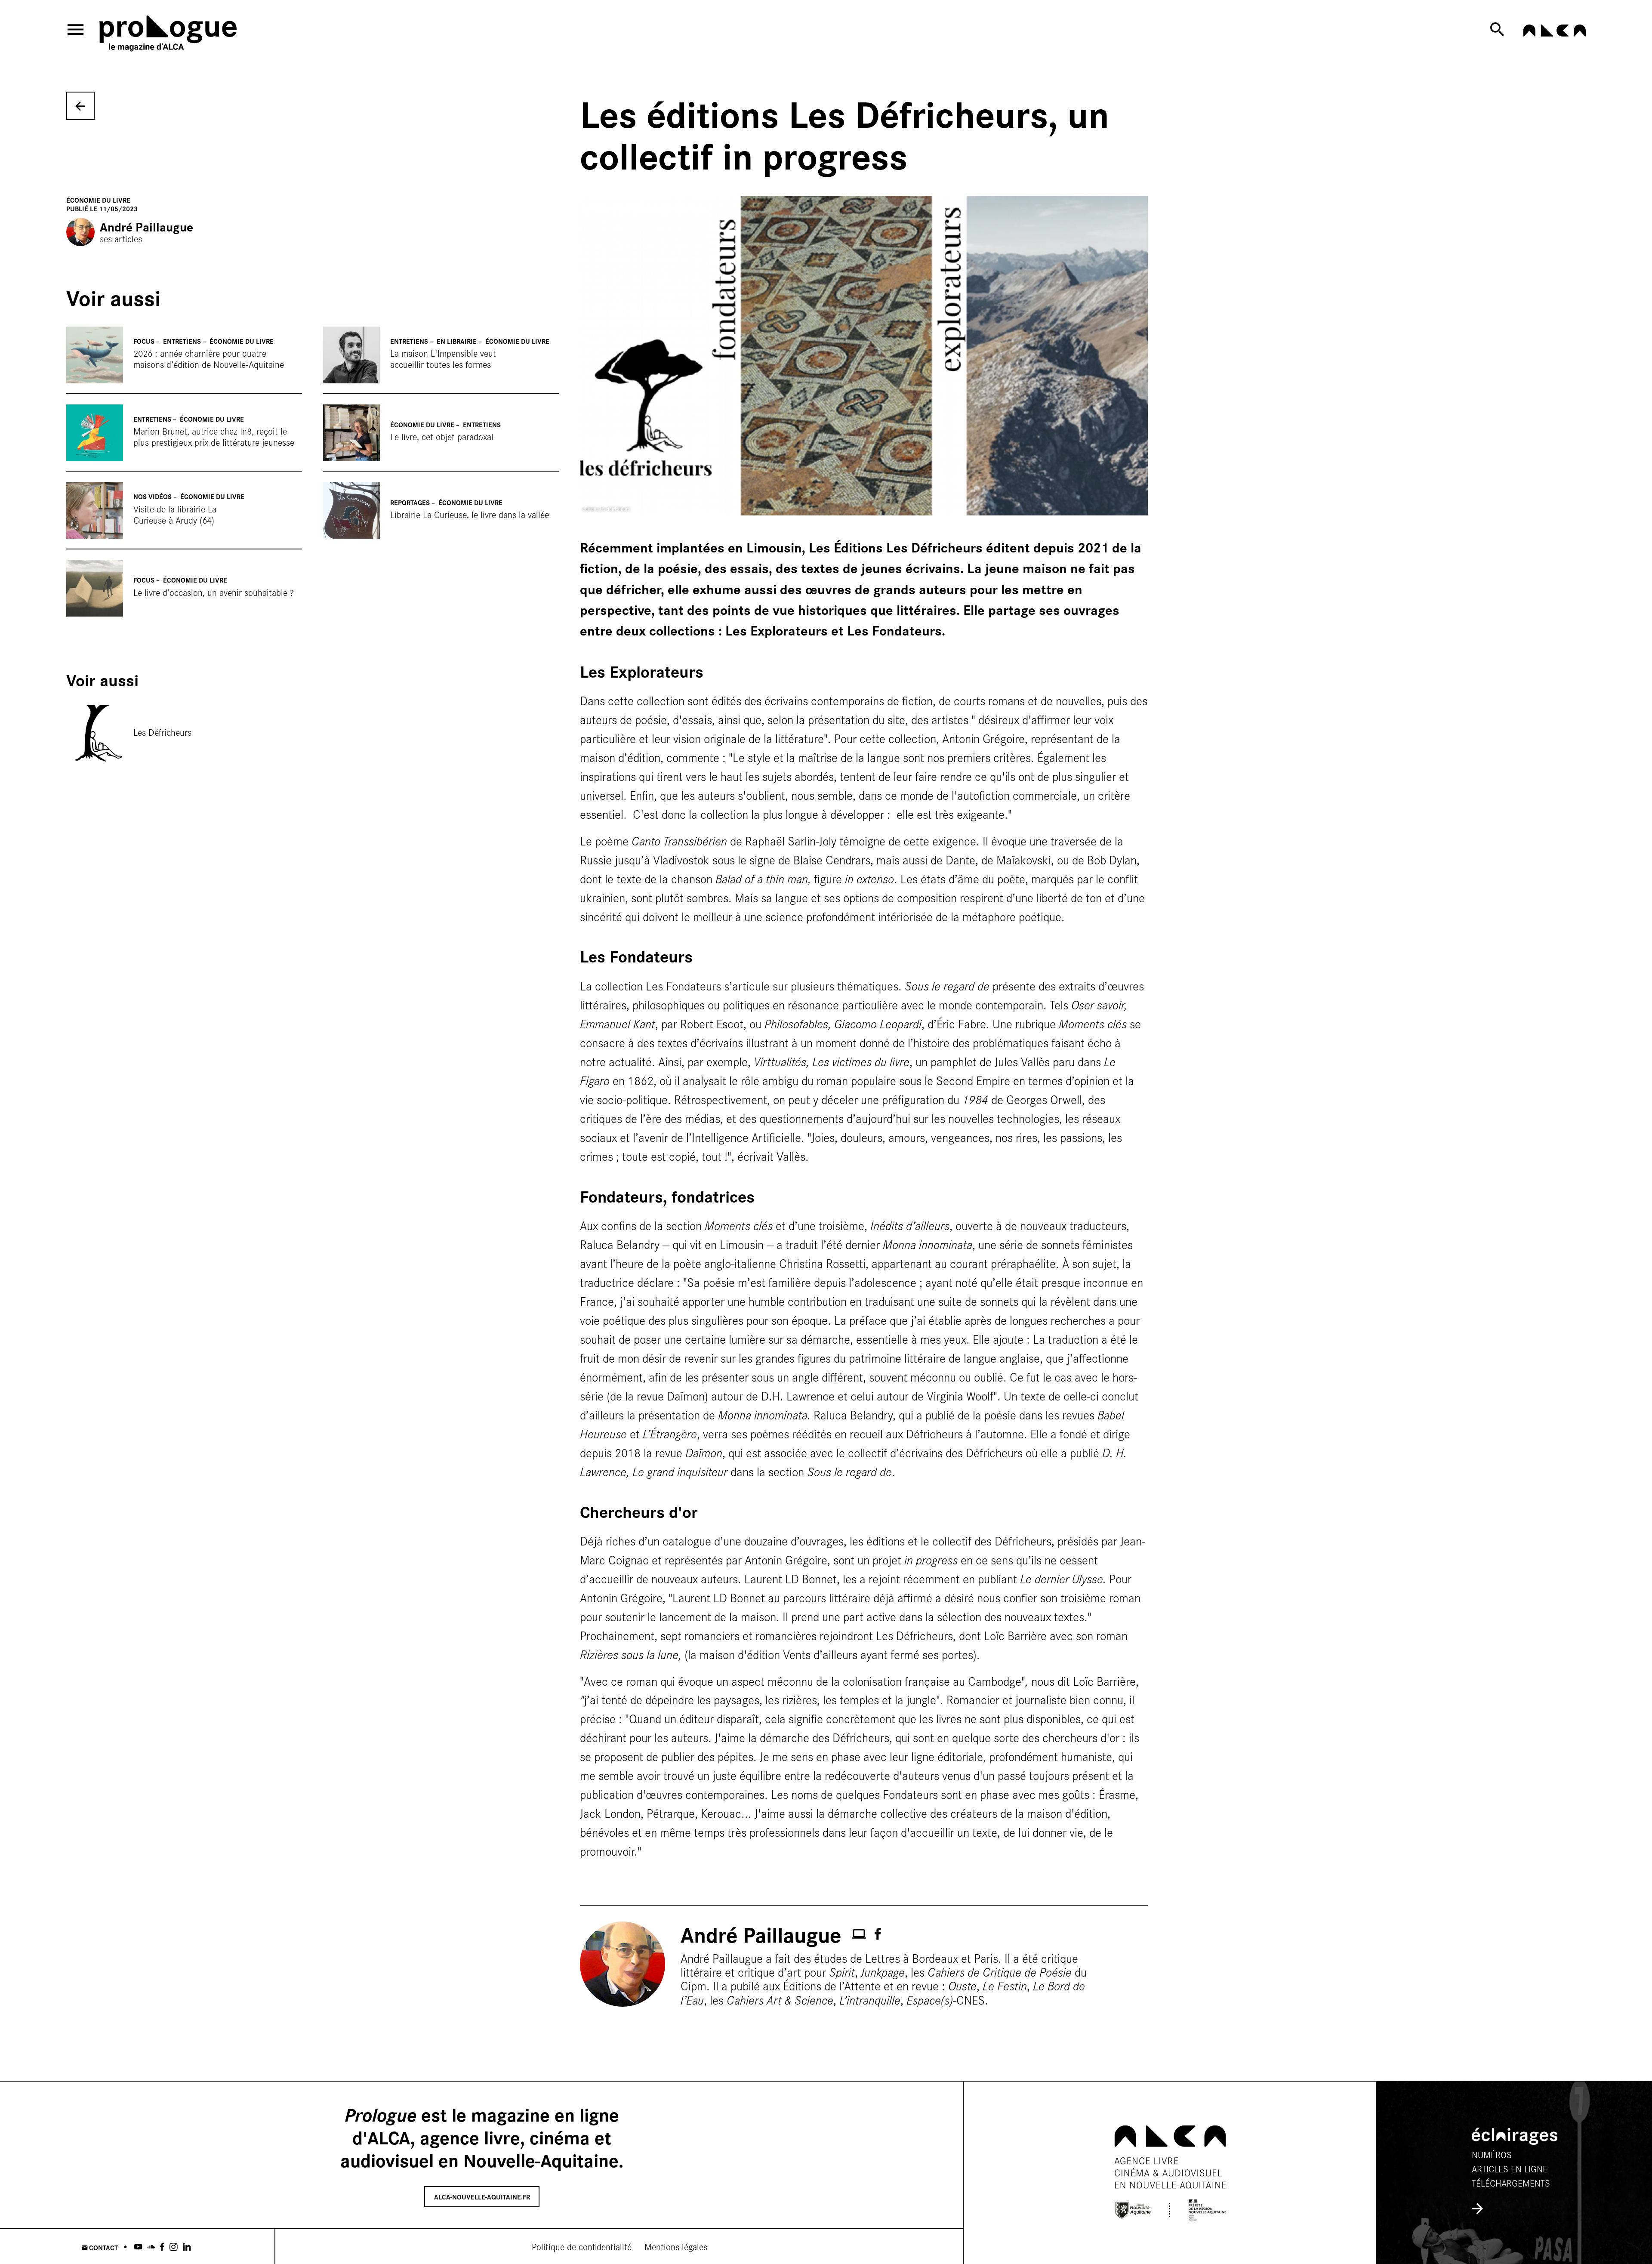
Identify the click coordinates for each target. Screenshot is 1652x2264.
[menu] (76, 29)
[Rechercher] (1499, 29)
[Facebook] (162, 2247)
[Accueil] (185, 35)
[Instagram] (174, 2247)
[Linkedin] (187, 2247)
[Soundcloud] (151, 2247)
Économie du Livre (98, 200)
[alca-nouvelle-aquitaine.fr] (1554, 33)
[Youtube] (138, 2247)
